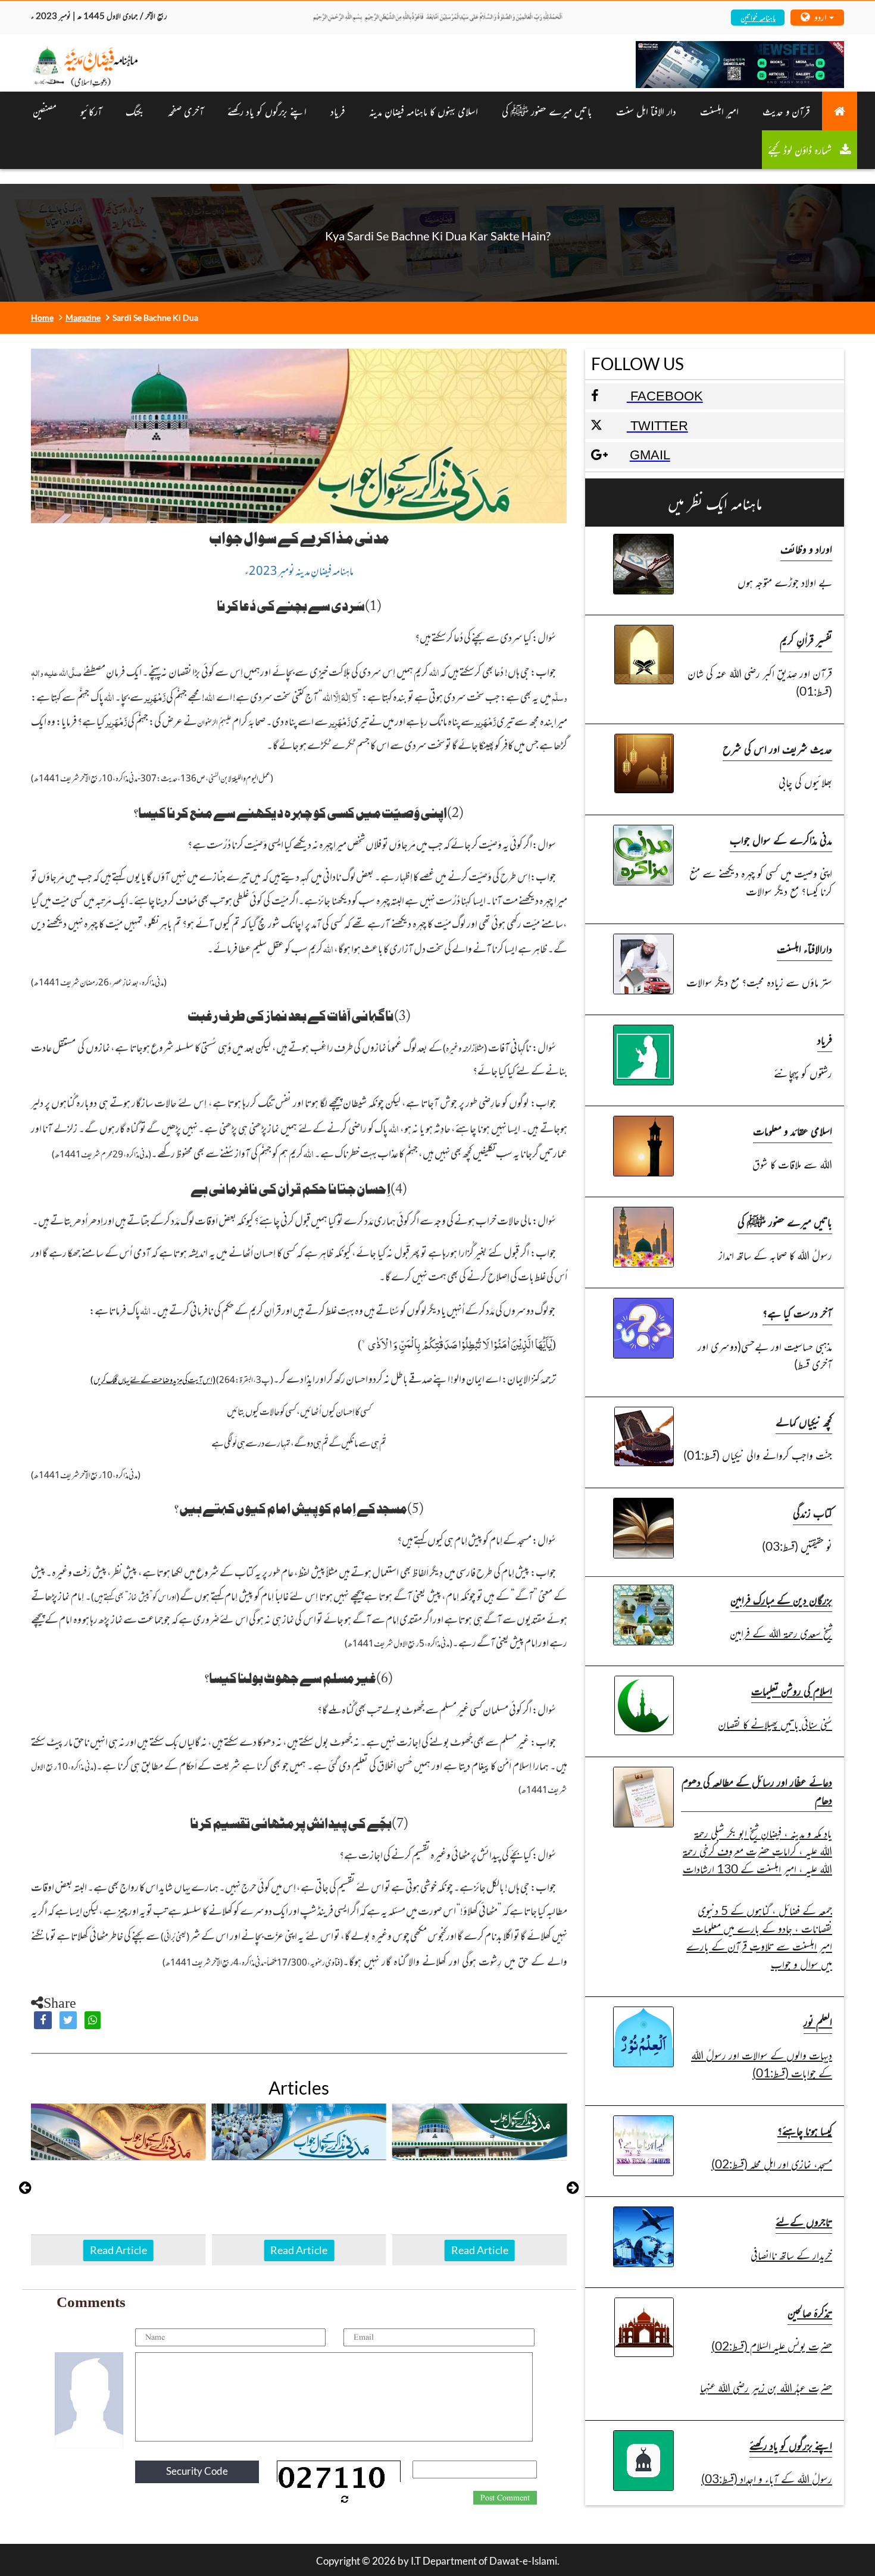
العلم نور (818, 2021)
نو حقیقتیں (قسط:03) (797, 1546)
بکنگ (135, 111)
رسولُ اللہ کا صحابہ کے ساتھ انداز (775, 1255)
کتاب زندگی (812, 1512)
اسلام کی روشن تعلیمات (792, 1690)
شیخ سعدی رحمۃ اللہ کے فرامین (781, 1633)
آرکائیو (91, 111)
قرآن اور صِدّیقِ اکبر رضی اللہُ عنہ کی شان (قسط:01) (760, 682)
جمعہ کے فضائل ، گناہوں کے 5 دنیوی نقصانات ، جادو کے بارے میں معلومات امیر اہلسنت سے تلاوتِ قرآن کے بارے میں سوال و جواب (759, 1937)
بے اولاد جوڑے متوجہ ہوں (785, 582)
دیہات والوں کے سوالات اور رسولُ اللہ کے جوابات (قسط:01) (762, 2063)
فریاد (338, 111)
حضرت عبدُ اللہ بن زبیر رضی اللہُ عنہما (766, 2387)
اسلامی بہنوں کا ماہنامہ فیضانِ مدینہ (424, 111)
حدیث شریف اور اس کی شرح (777, 748)
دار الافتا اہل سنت (646, 111)
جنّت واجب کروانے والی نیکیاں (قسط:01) (758, 1455)
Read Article (118, 2250)
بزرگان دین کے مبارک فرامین (781, 1599)
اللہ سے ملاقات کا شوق (792, 1164)
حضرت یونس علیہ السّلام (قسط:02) (772, 2345)
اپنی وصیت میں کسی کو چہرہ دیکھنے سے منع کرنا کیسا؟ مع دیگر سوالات (761, 882)
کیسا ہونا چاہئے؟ (805, 2130)
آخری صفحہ (186, 111)
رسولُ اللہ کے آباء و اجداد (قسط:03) (767, 2478)
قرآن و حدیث (786, 111)
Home (42, 317)
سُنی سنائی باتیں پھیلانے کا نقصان (775, 1724)
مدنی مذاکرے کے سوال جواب (781, 839)
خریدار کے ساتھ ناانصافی (791, 2254)
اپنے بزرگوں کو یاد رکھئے (267, 111)
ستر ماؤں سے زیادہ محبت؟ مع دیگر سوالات (759, 982)
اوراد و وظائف (806, 548)
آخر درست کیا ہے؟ (797, 1312)
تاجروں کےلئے (804, 2221)
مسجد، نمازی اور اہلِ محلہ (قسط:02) (772, 2163)
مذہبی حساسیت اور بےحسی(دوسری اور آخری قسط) (765, 1355)
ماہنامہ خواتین (758, 17)
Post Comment (505, 2498)
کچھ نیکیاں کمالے (804, 1421)
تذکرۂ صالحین (810, 2312)
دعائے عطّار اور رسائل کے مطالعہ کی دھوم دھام (757, 1790)
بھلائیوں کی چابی (805, 782)
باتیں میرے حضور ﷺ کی (547, 111)
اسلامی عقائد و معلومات (793, 1130)
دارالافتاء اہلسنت (804, 948)
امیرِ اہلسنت (719, 111)
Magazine (83, 317)
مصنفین (45, 111)
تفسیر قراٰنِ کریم (806, 639)
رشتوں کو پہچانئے (803, 1073)
